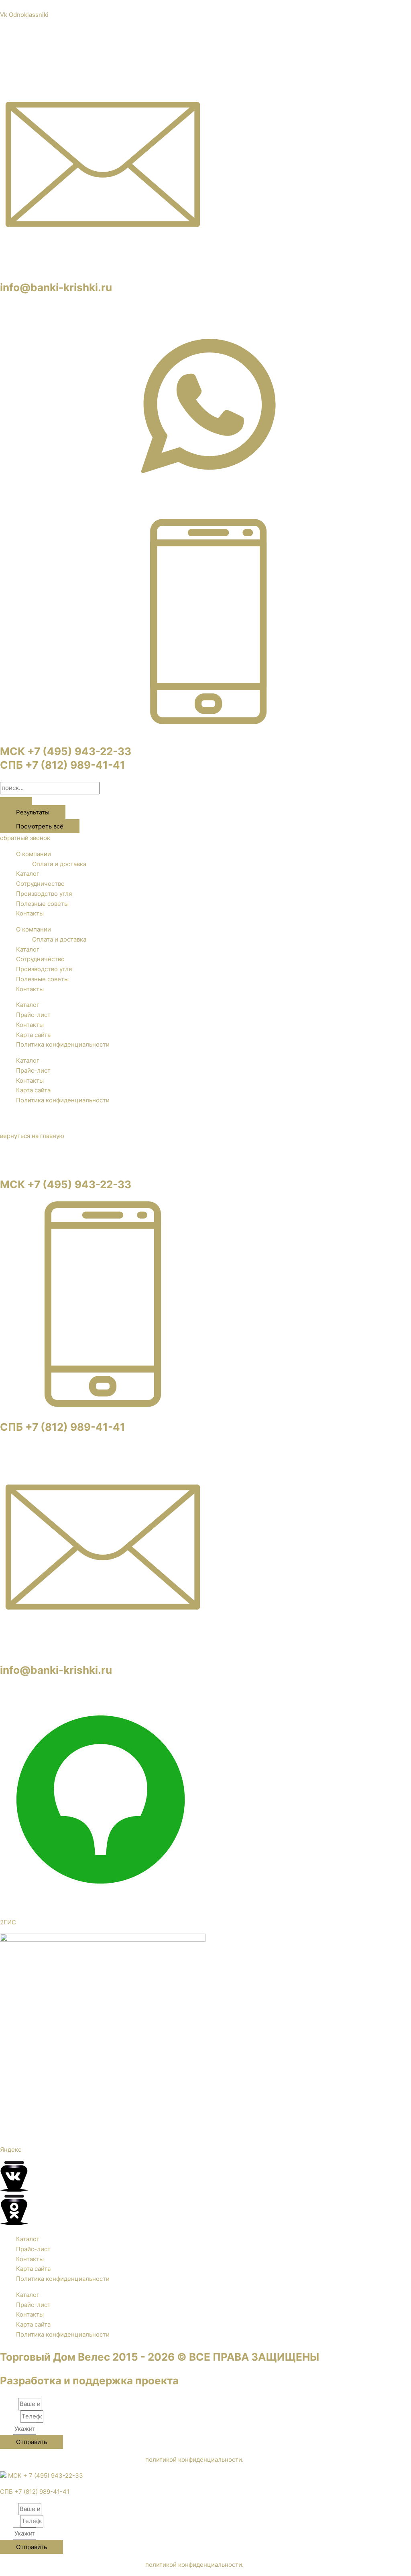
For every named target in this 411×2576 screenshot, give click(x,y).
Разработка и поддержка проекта (89, 2381)
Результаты (33, 812)
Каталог (28, 874)
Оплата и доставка (59, 864)
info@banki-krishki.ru (56, 287)
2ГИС (8, 1922)
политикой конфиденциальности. (194, 2460)
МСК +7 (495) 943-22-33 (66, 751)
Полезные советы (42, 904)
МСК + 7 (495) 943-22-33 (45, 2476)
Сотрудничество (40, 884)
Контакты (30, 913)
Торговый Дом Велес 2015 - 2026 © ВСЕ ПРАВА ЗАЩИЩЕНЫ (160, 2357)
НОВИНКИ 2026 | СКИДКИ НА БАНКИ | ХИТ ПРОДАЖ (205, 5)
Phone (10, 2416)
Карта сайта (33, 1035)
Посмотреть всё (40, 826)
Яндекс (11, 2150)
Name (9, 2404)
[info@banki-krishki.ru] (103, 265)
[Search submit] (16, 801)
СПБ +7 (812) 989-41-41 (63, 765)
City (6, 2429)
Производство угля (44, 894)
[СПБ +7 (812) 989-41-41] (103, 1404)
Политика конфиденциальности (63, 1044)
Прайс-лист (33, 1015)
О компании (34, 854)
